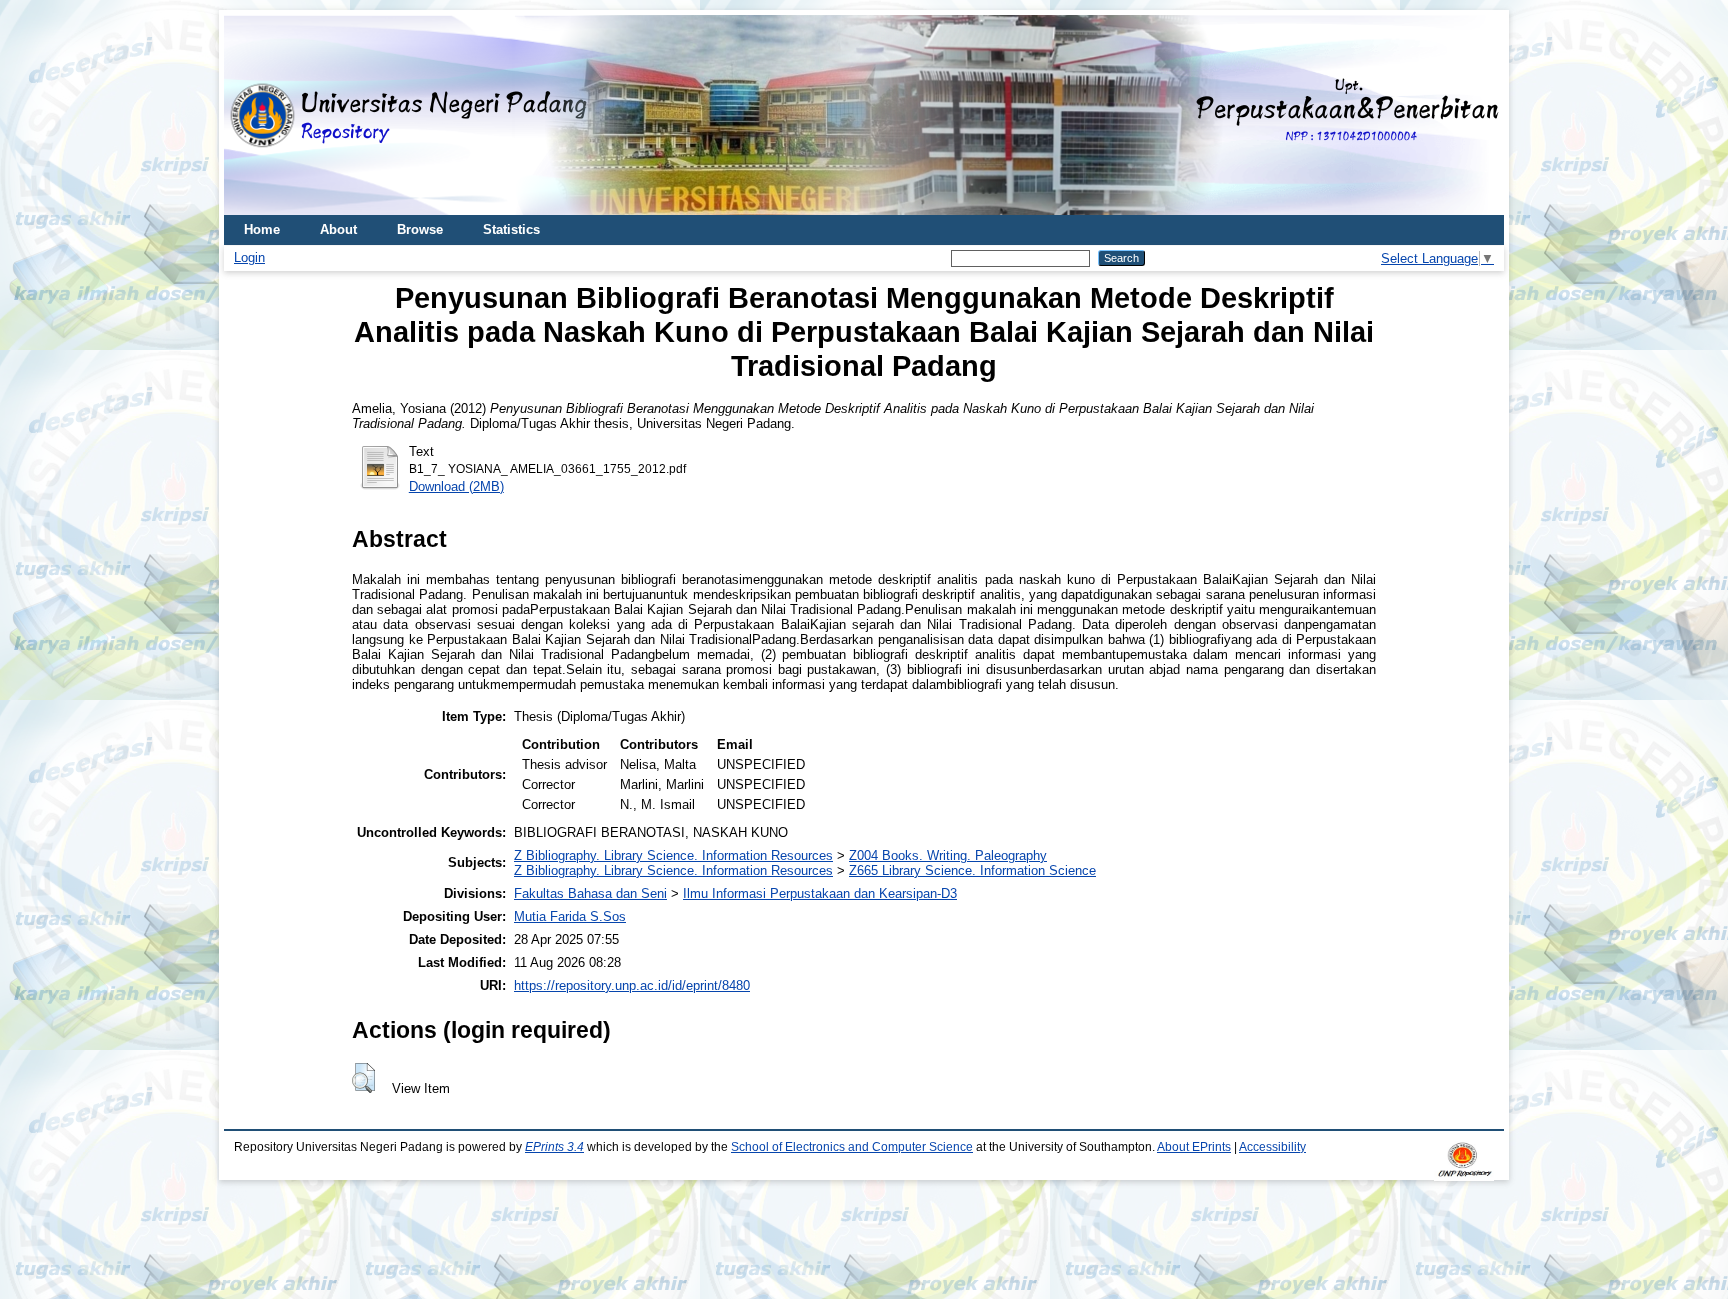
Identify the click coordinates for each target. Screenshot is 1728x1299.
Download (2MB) (456, 486)
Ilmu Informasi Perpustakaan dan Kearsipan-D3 (820, 893)
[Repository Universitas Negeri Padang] (254, 115)
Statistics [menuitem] (511, 229)
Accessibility (1272, 1147)
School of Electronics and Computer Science (852, 1147)
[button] (363, 1078)
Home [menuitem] (262, 229)
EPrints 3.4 (554, 1147)
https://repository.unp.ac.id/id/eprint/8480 (632, 985)
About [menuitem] (338, 229)
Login (249, 257)
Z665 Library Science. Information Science (972, 870)
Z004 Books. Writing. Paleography (948, 855)
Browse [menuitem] (420, 229)
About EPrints (1194, 1147)
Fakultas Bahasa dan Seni (590, 893)
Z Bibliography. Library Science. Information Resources (673, 855)
